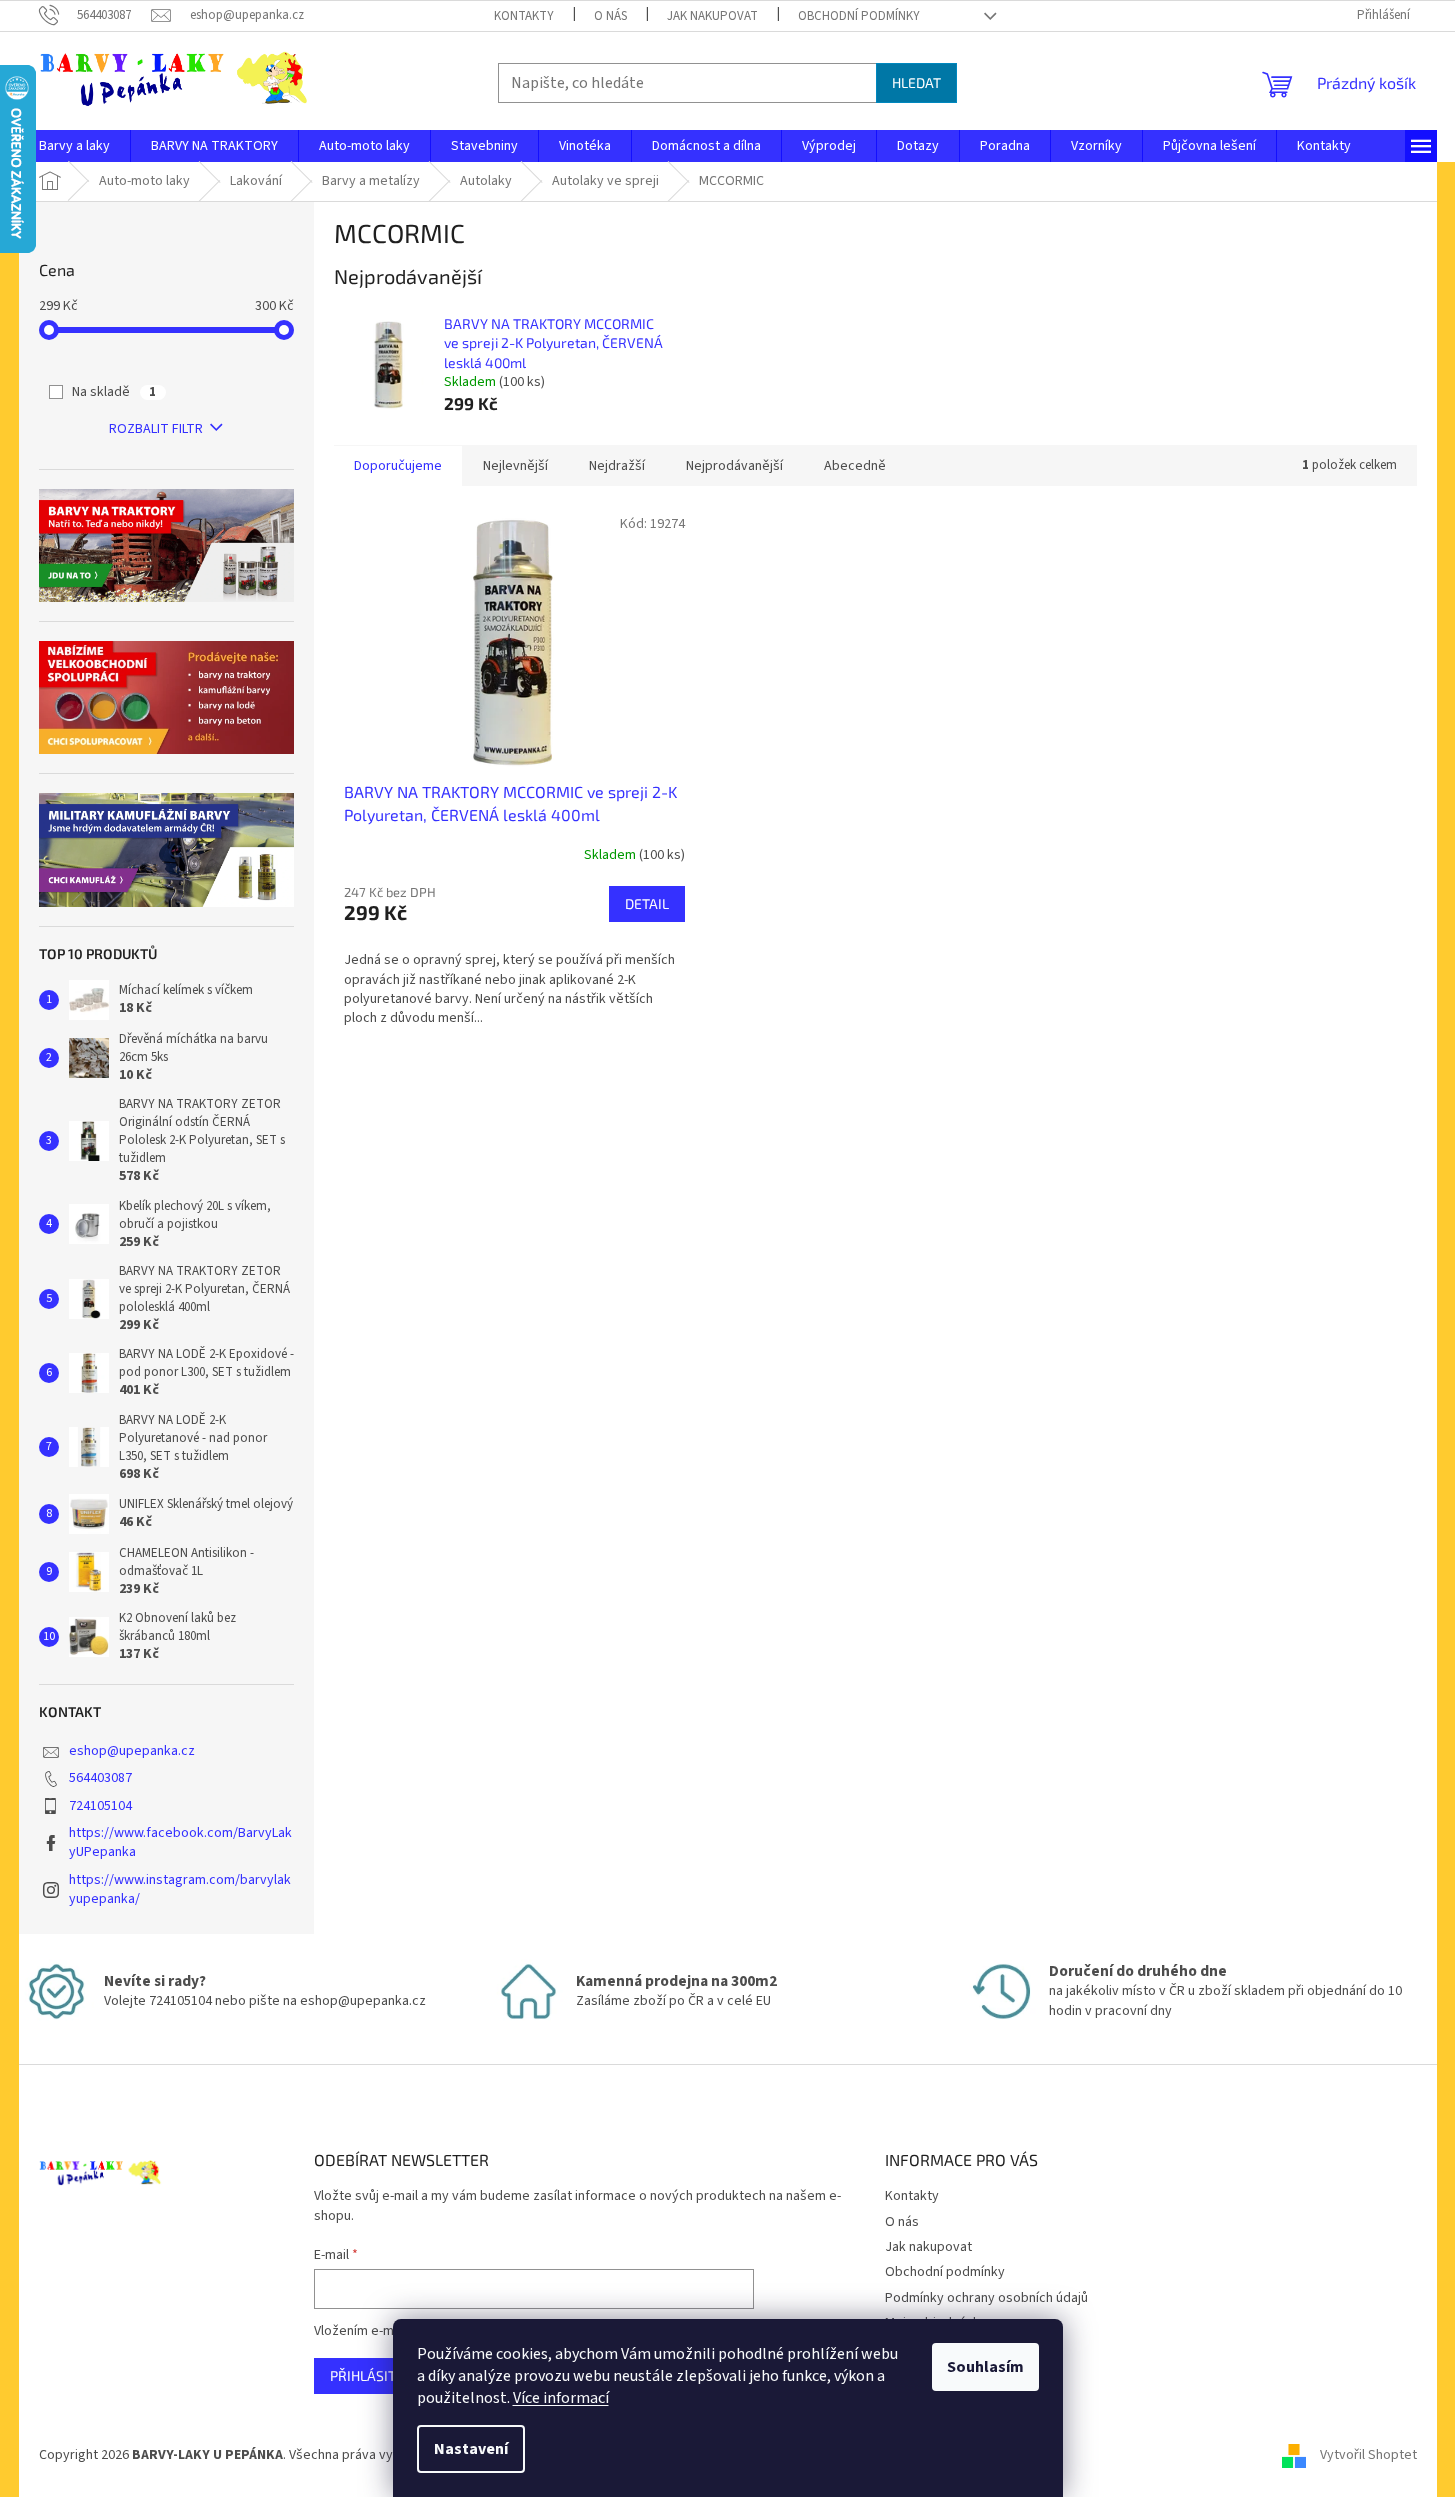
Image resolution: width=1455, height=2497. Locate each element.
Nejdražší (617, 466)
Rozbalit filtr (156, 429)
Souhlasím (985, 2367)
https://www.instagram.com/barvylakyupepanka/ (180, 1889)
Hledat (916, 82)
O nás (610, 16)
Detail (647, 903)
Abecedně (855, 466)
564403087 (100, 1778)
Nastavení (471, 2449)
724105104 (100, 1806)
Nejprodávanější (734, 466)
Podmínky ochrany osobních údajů (986, 2298)
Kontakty (524, 16)
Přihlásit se (372, 2375)
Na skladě (114, 392)
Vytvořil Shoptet (1368, 2455)
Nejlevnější (515, 466)
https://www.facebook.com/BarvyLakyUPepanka (180, 1842)
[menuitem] (74, 146)
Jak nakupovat (712, 16)
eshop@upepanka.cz (132, 1751)
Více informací (561, 2398)
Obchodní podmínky (859, 16)
